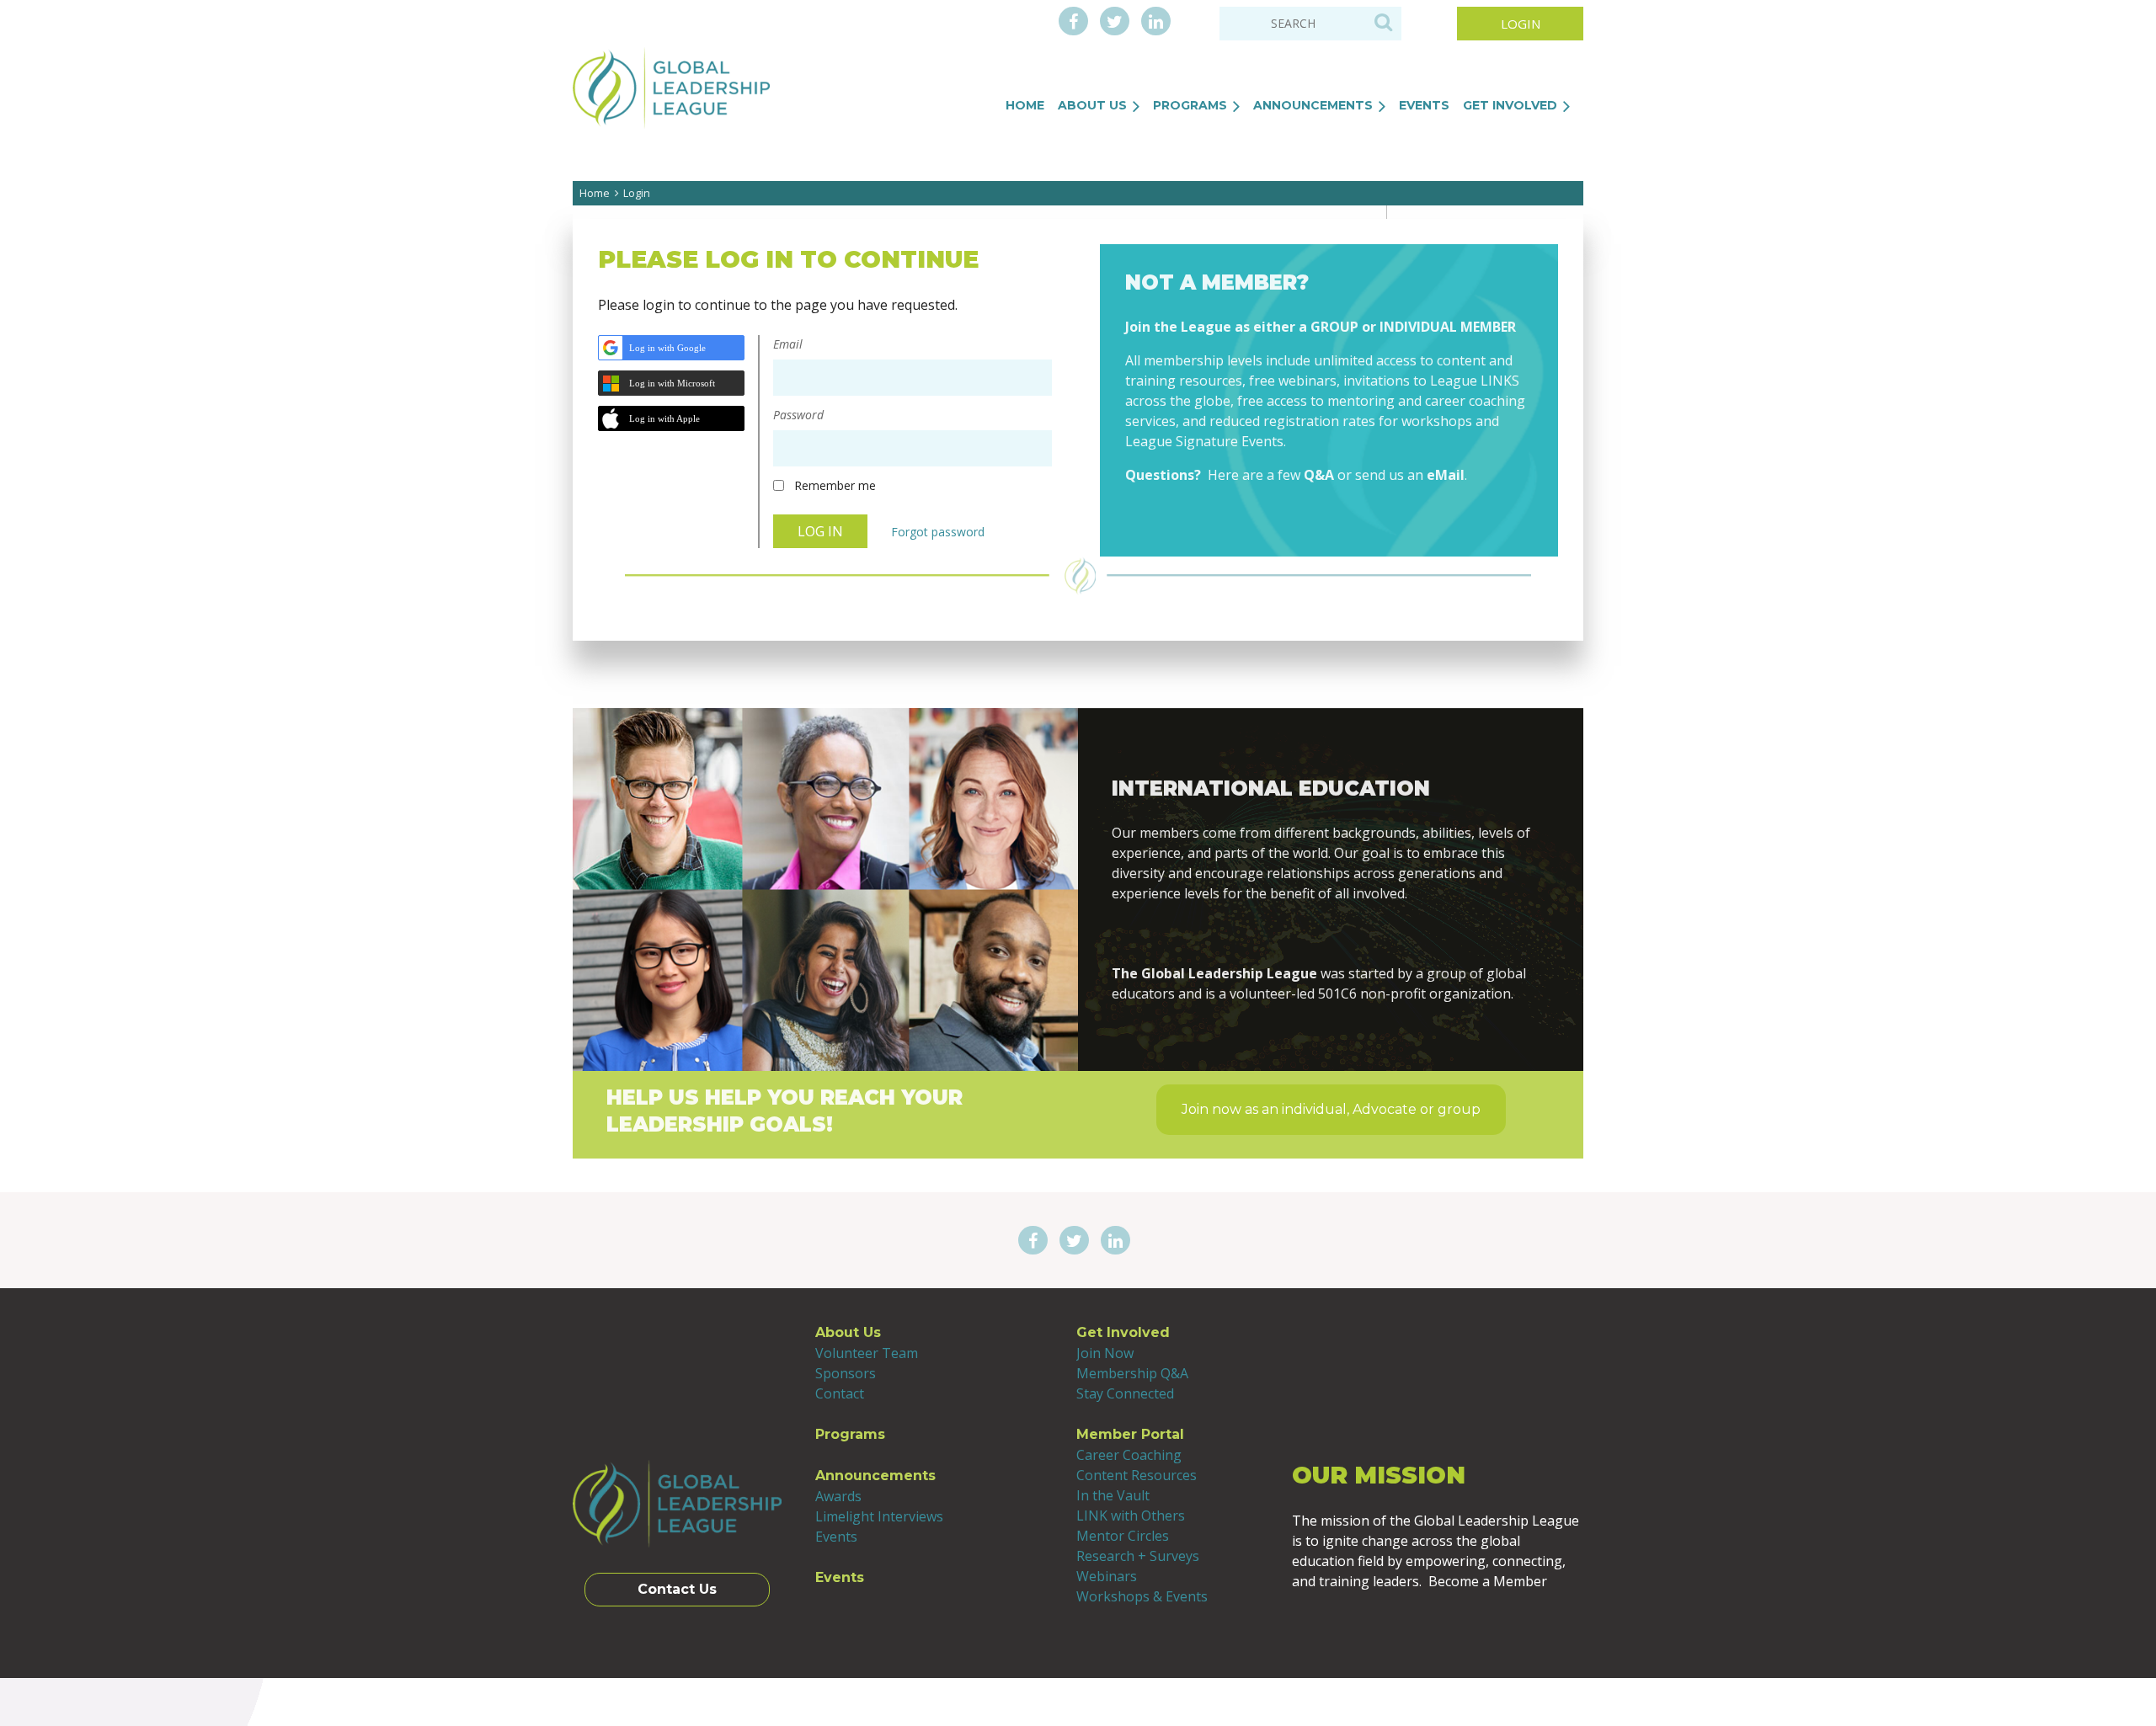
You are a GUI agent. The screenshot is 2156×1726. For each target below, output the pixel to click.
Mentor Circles (1123, 1536)
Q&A (1319, 475)
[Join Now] (1331, 933)
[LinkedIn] (1156, 23)
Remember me (835, 485)
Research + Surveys (1138, 1556)
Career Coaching (1129, 1455)
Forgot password (938, 532)
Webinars (1107, 1576)
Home (595, 193)
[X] (1115, 23)
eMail (1446, 475)
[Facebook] (1073, 23)
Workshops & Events (1142, 1596)
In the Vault (1113, 1495)
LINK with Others (1131, 1516)
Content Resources (1137, 1475)
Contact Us (677, 1589)
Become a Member (1329, 515)
